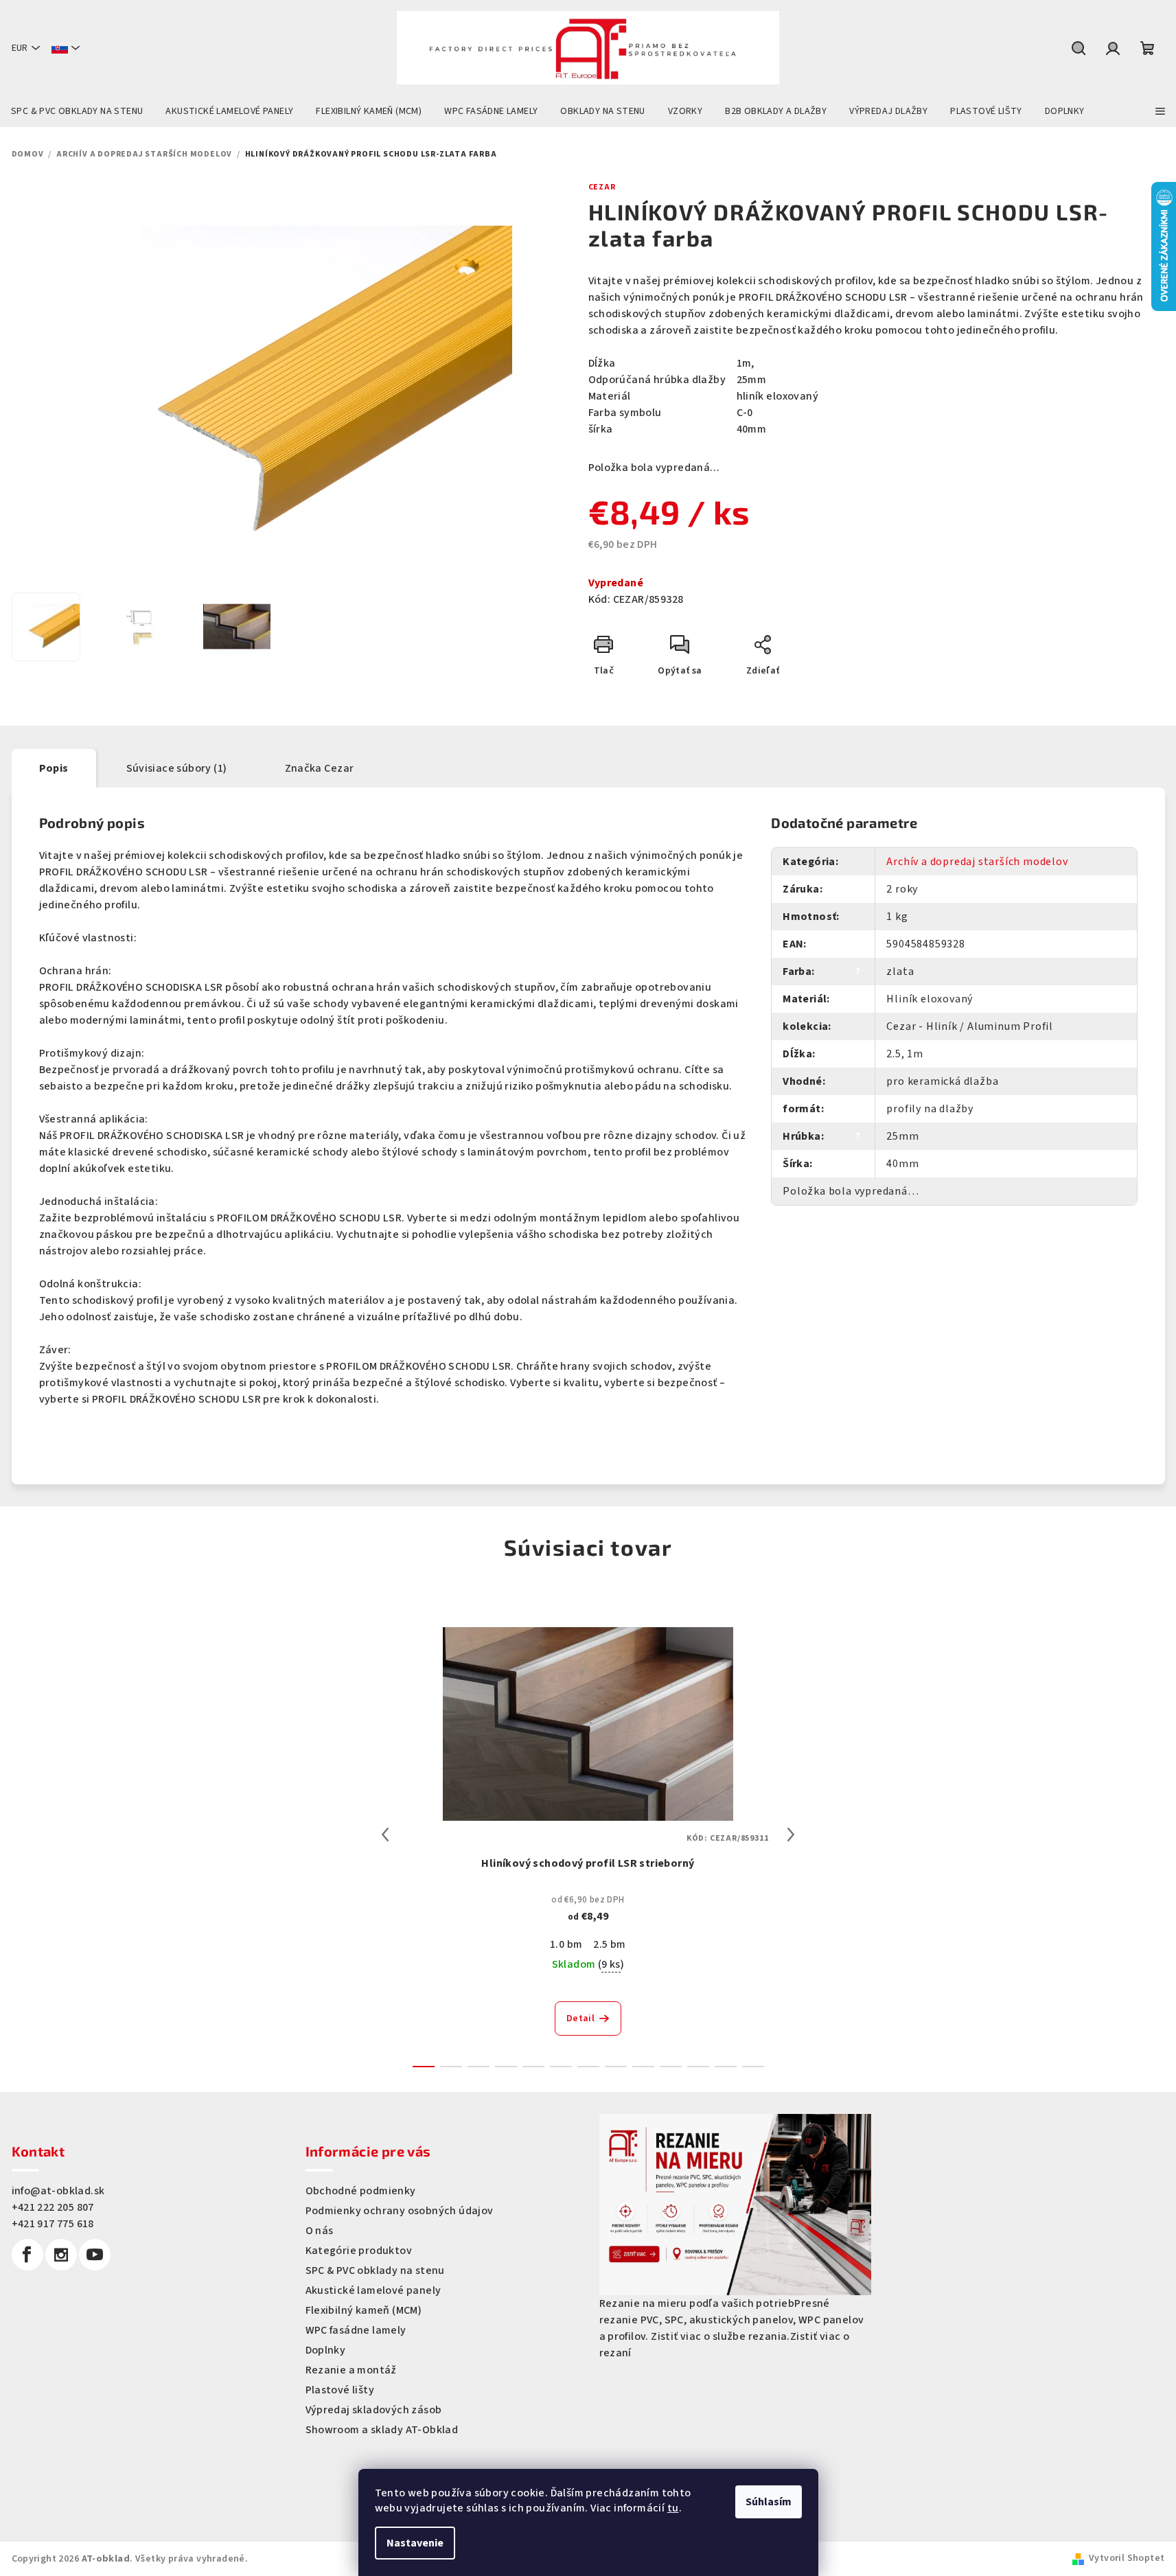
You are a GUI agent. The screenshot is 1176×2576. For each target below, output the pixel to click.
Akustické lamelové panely (373, 2290)
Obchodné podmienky (361, 2191)
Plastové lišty (340, 2390)
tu (673, 2508)
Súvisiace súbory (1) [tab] (177, 768)
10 (698, 2067)
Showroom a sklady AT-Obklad (382, 2430)
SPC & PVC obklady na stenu (375, 2270)
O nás (320, 2231)
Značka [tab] (320, 768)
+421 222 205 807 (53, 2207)
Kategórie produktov (359, 2251)
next (791, 1835)
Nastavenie (415, 2543)
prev (385, 1835)
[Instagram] (61, 2255)
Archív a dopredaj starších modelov (977, 862)
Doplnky (326, 2350)
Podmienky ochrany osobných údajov (400, 2211)
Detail (580, 2019)
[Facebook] (27, 2255)
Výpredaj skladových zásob (374, 2410)
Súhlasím (769, 2502)
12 (753, 2067)
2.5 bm (609, 1944)
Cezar (602, 187)
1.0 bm (566, 1944)
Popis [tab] (54, 768)
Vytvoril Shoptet (1127, 2558)
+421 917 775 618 (53, 2224)
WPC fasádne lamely (356, 2330)
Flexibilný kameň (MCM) (364, 2310)
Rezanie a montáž (351, 2370)
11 (726, 2067)
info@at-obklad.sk (58, 2191)
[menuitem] (77, 111)
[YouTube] (95, 2255)
